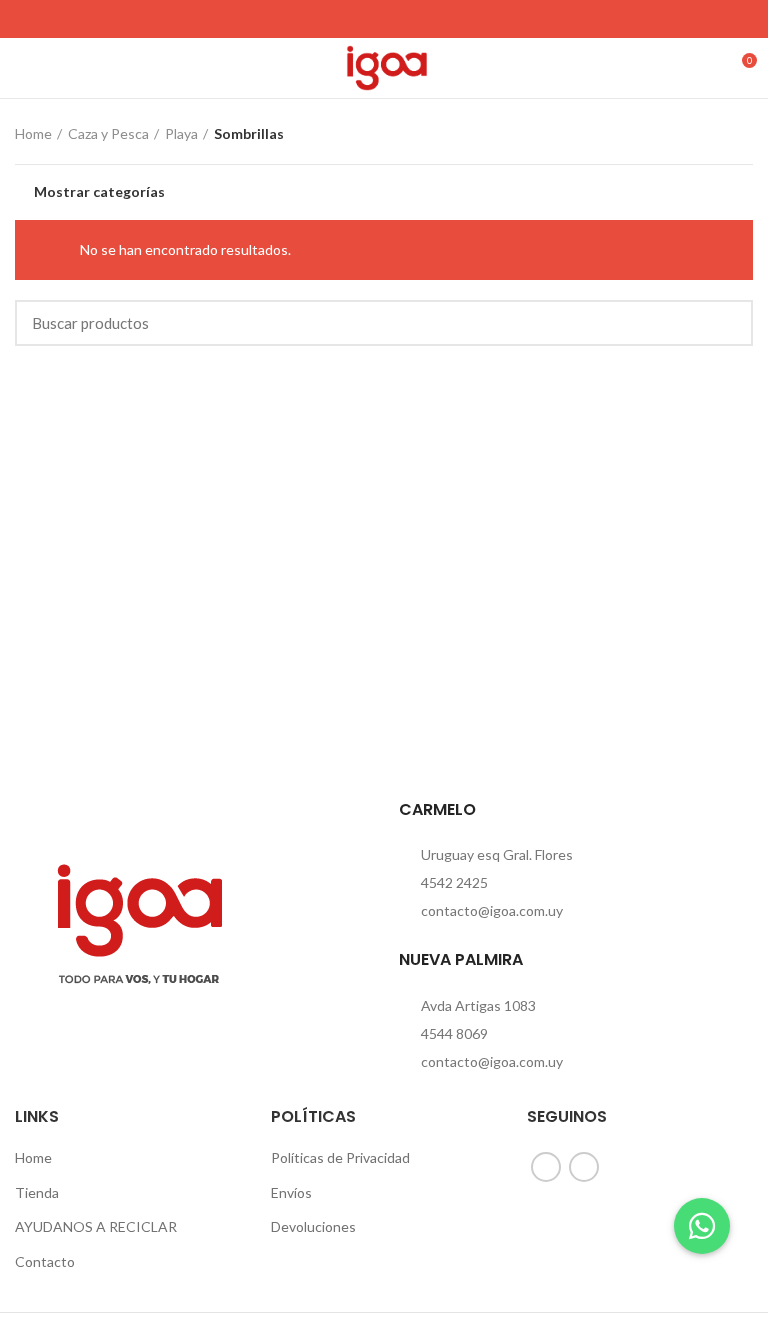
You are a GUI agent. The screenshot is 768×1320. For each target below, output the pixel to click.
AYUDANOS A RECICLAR (96, 1226)
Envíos (291, 1192)
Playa (181, 133)
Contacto (45, 1261)
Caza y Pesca (108, 133)
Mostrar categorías (99, 192)
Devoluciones (313, 1226)
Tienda (37, 1192)
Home (33, 133)
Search (726, 323)
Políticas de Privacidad (340, 1157)
